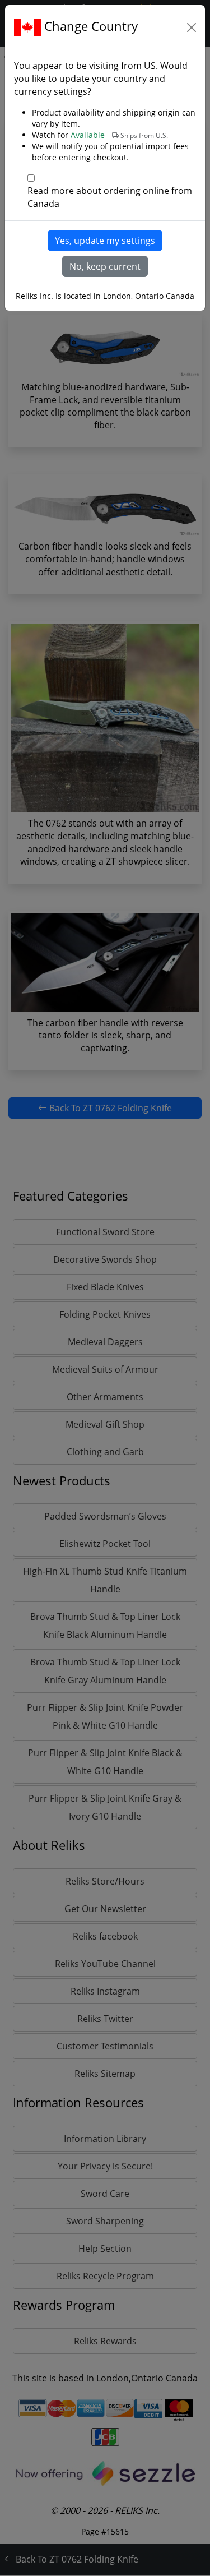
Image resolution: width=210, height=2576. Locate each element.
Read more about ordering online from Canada (110, 197)
